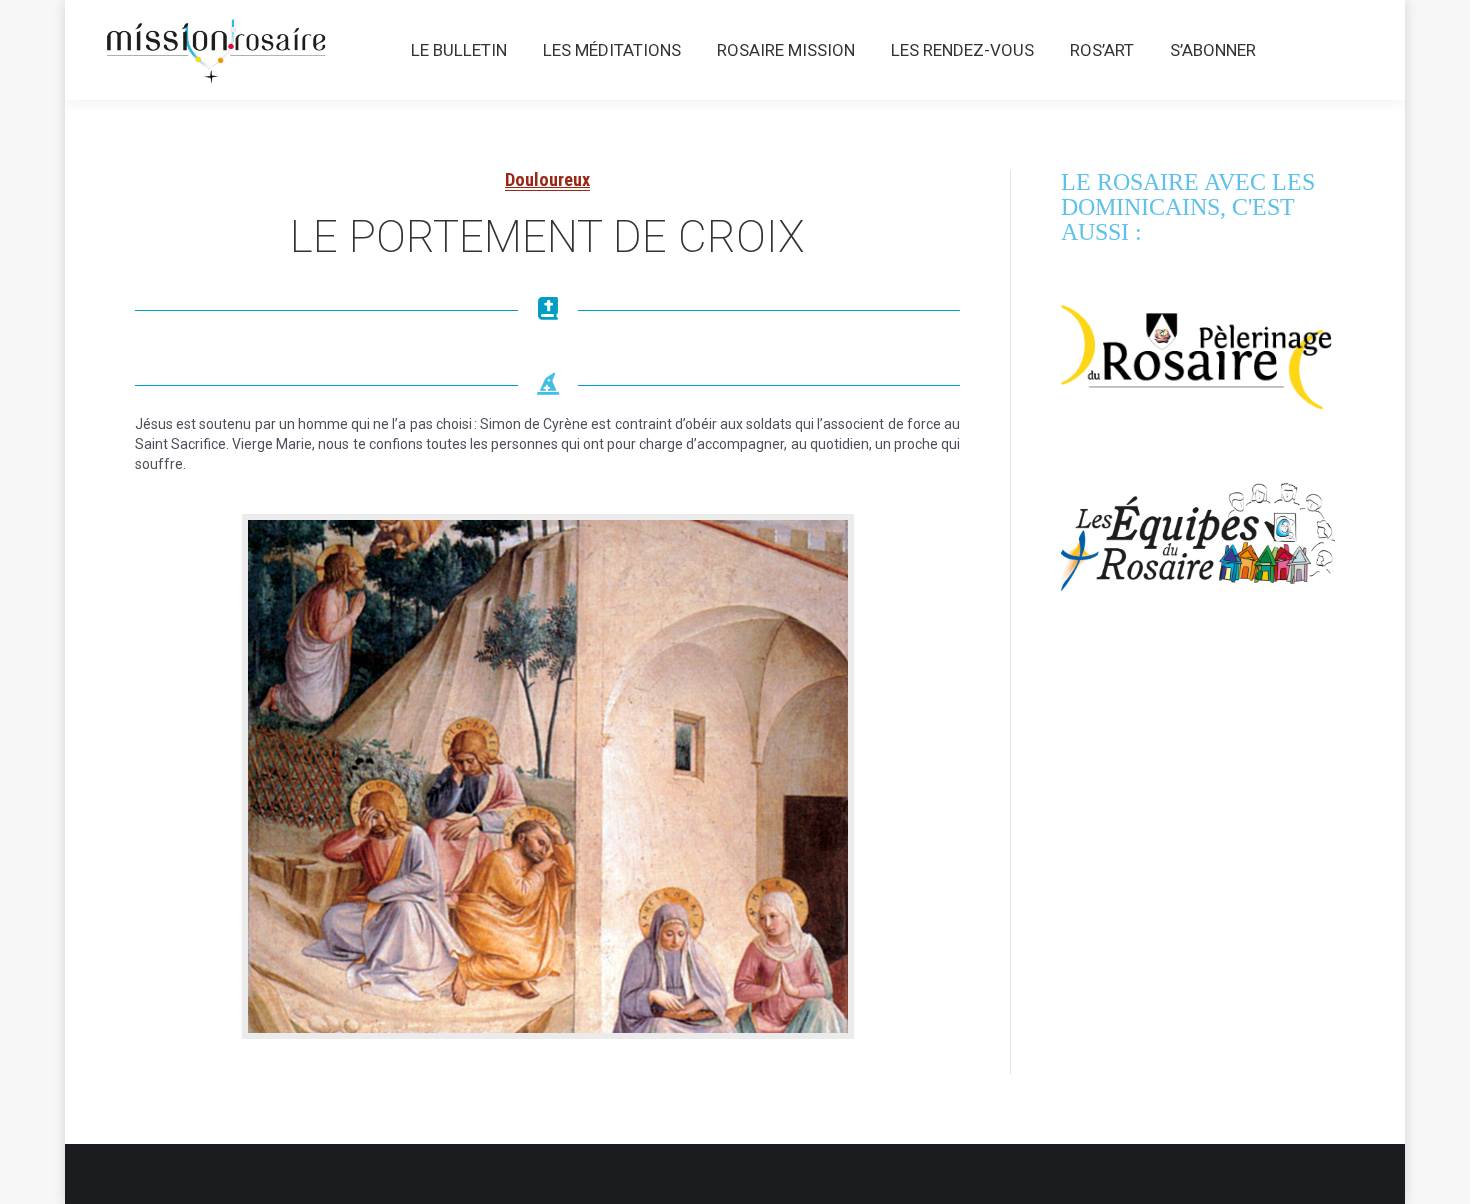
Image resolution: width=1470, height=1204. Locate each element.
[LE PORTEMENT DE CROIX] (548, 776)
